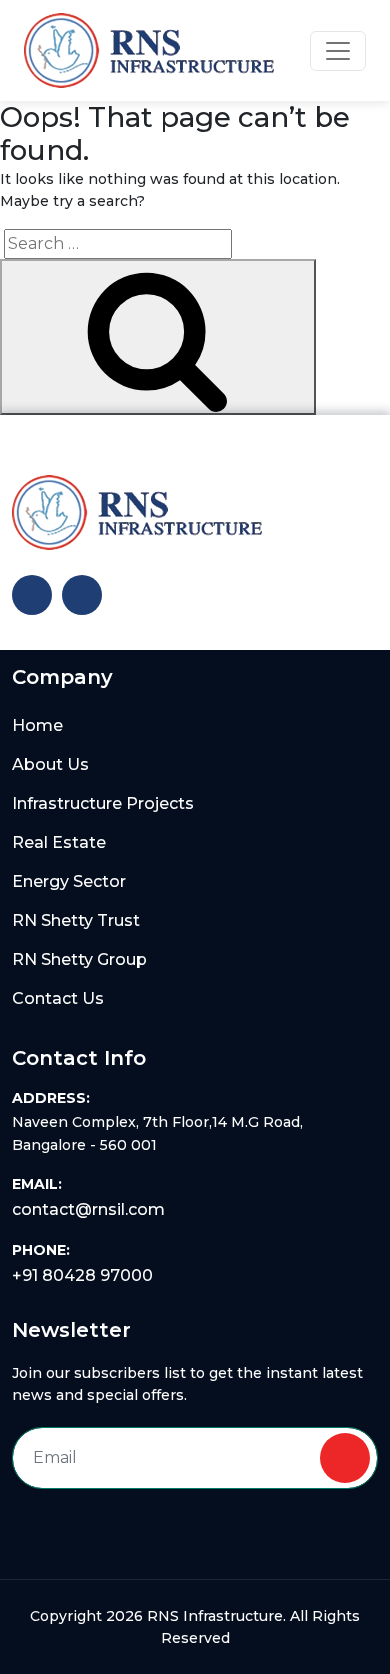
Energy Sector (69, 881)
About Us (50, 764)
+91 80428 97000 (82, 1275)
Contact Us (58, 998)
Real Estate (59, 842)
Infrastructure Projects (103, 803)
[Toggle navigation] (338, 51)
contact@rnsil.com (88, 1209)
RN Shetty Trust (76, 920)
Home (37, 725)
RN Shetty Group (79, 959)
